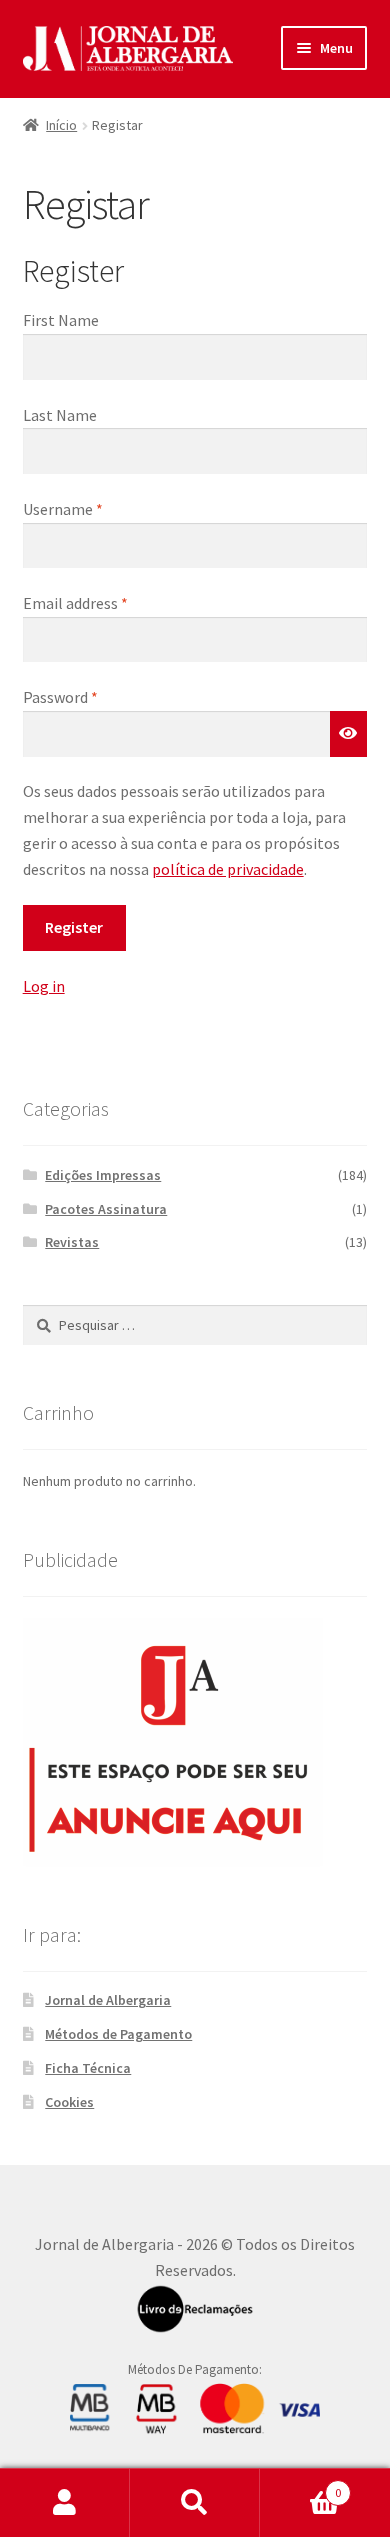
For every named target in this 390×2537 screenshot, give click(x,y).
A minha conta (65, 2503)
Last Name (60, 415)
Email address (75, 603)
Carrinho (300, 2485)
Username (63, 509)
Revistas (72, 1242)
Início (61, 125)
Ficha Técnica (88, 2068)
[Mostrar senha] (349, 734)
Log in (44, 986)
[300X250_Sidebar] (195, 1742)
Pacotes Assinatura (106, 1209)
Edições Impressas (103, 1175)
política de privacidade (228, 869)
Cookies (69, 2102)
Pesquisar (195, 2503)
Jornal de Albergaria (108, 2000)
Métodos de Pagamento (118, 2034)
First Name (61, 320)
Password (60, 697)
